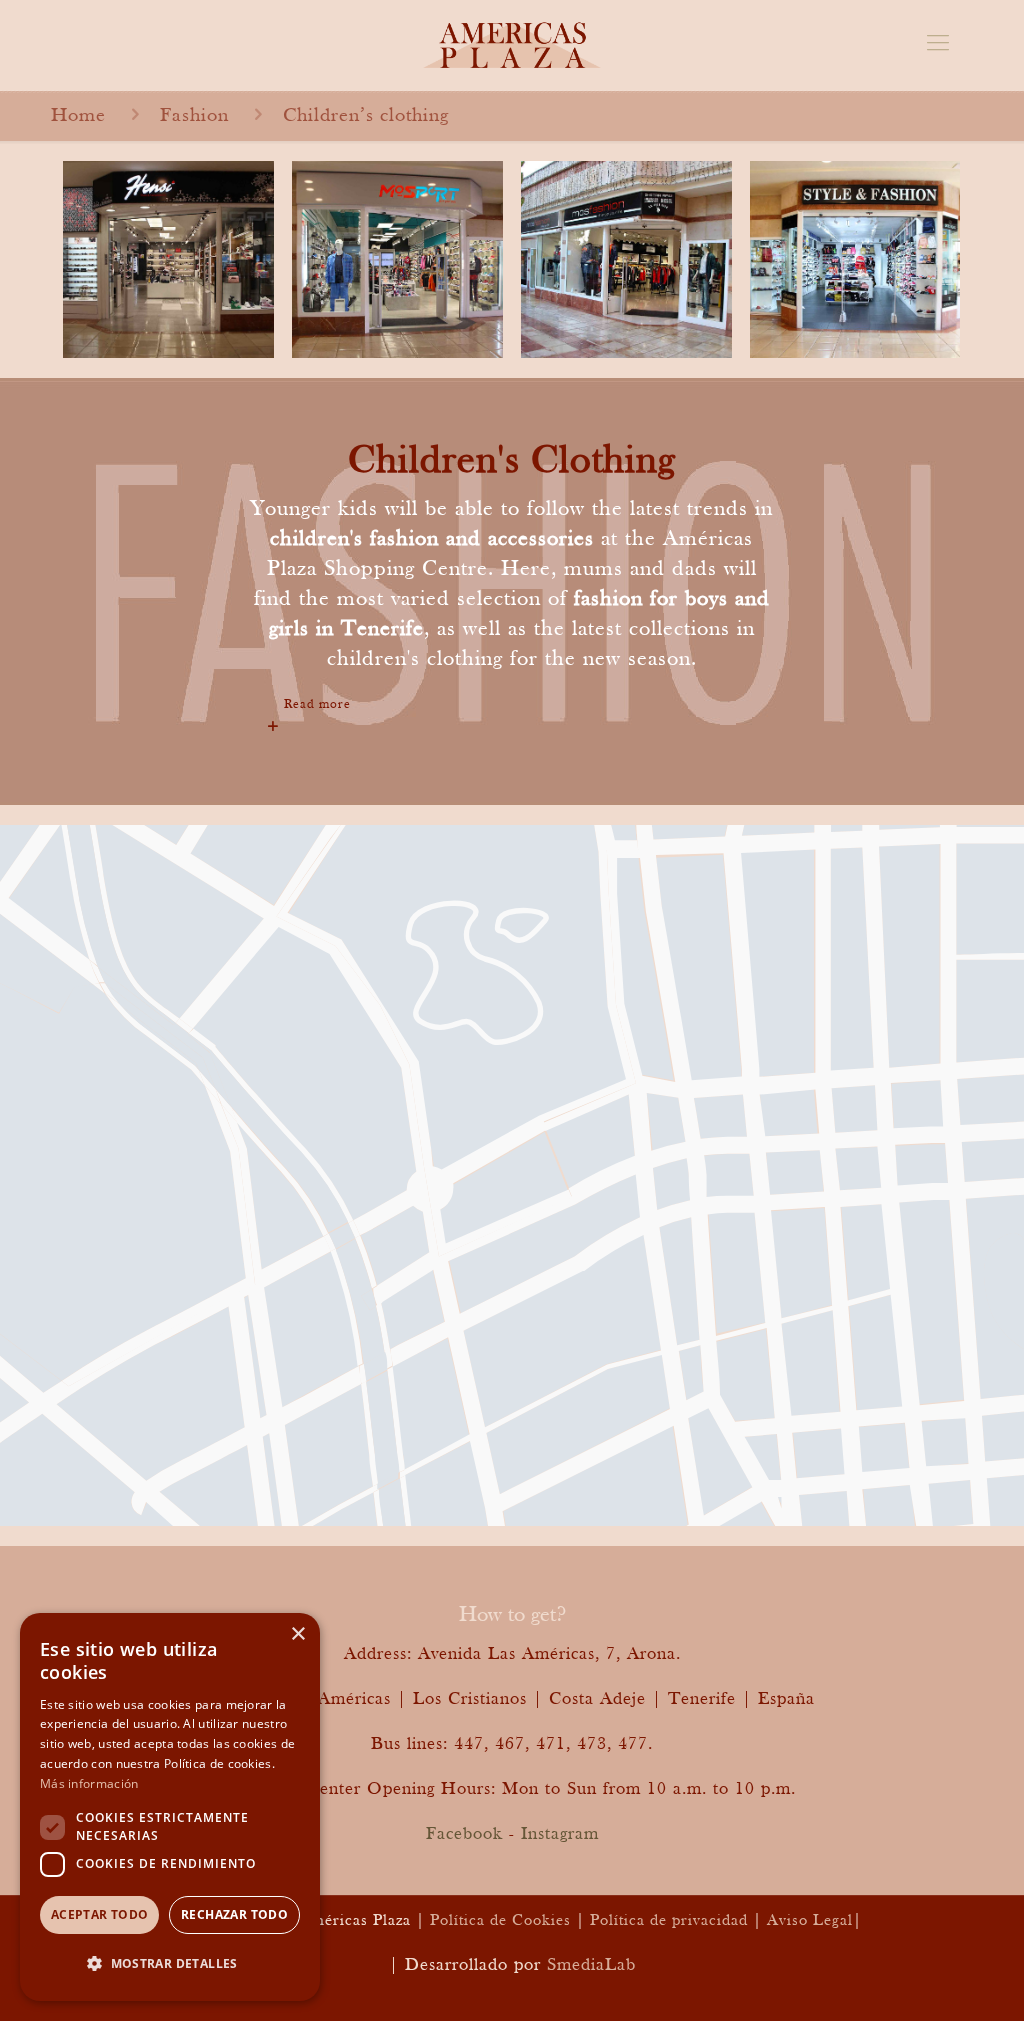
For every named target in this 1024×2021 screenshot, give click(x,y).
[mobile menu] (938, 45)
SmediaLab (591, 1965)
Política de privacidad (669, 1921)
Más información (89, 1783)
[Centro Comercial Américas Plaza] (512, 45)
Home (78, 116)
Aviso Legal (810, 1921)
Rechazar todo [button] (234, 1914)
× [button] (297, 1634)
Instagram (560, 1834)
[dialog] (170, 1807)
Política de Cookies (500, 1921)
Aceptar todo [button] (100, 1914)
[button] (170, 1964)
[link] (511, 705)
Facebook (464, 1834)
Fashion (194, 116)
